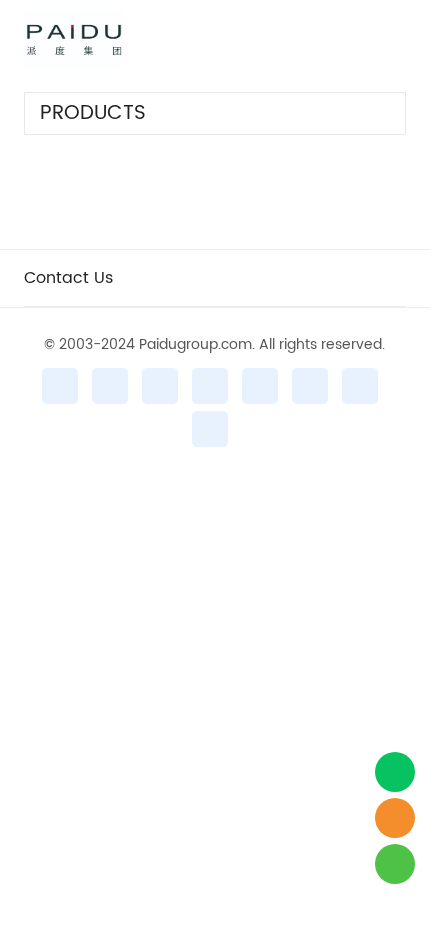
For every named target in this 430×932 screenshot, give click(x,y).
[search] (314, 44)
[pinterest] (210, 386)
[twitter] (160, 386)
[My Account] (365, 39)
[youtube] (310, 386)
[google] (360, 386)
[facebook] (60, 386)
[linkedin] (260, 386)
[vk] (210, 429)
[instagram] (110, 386)
